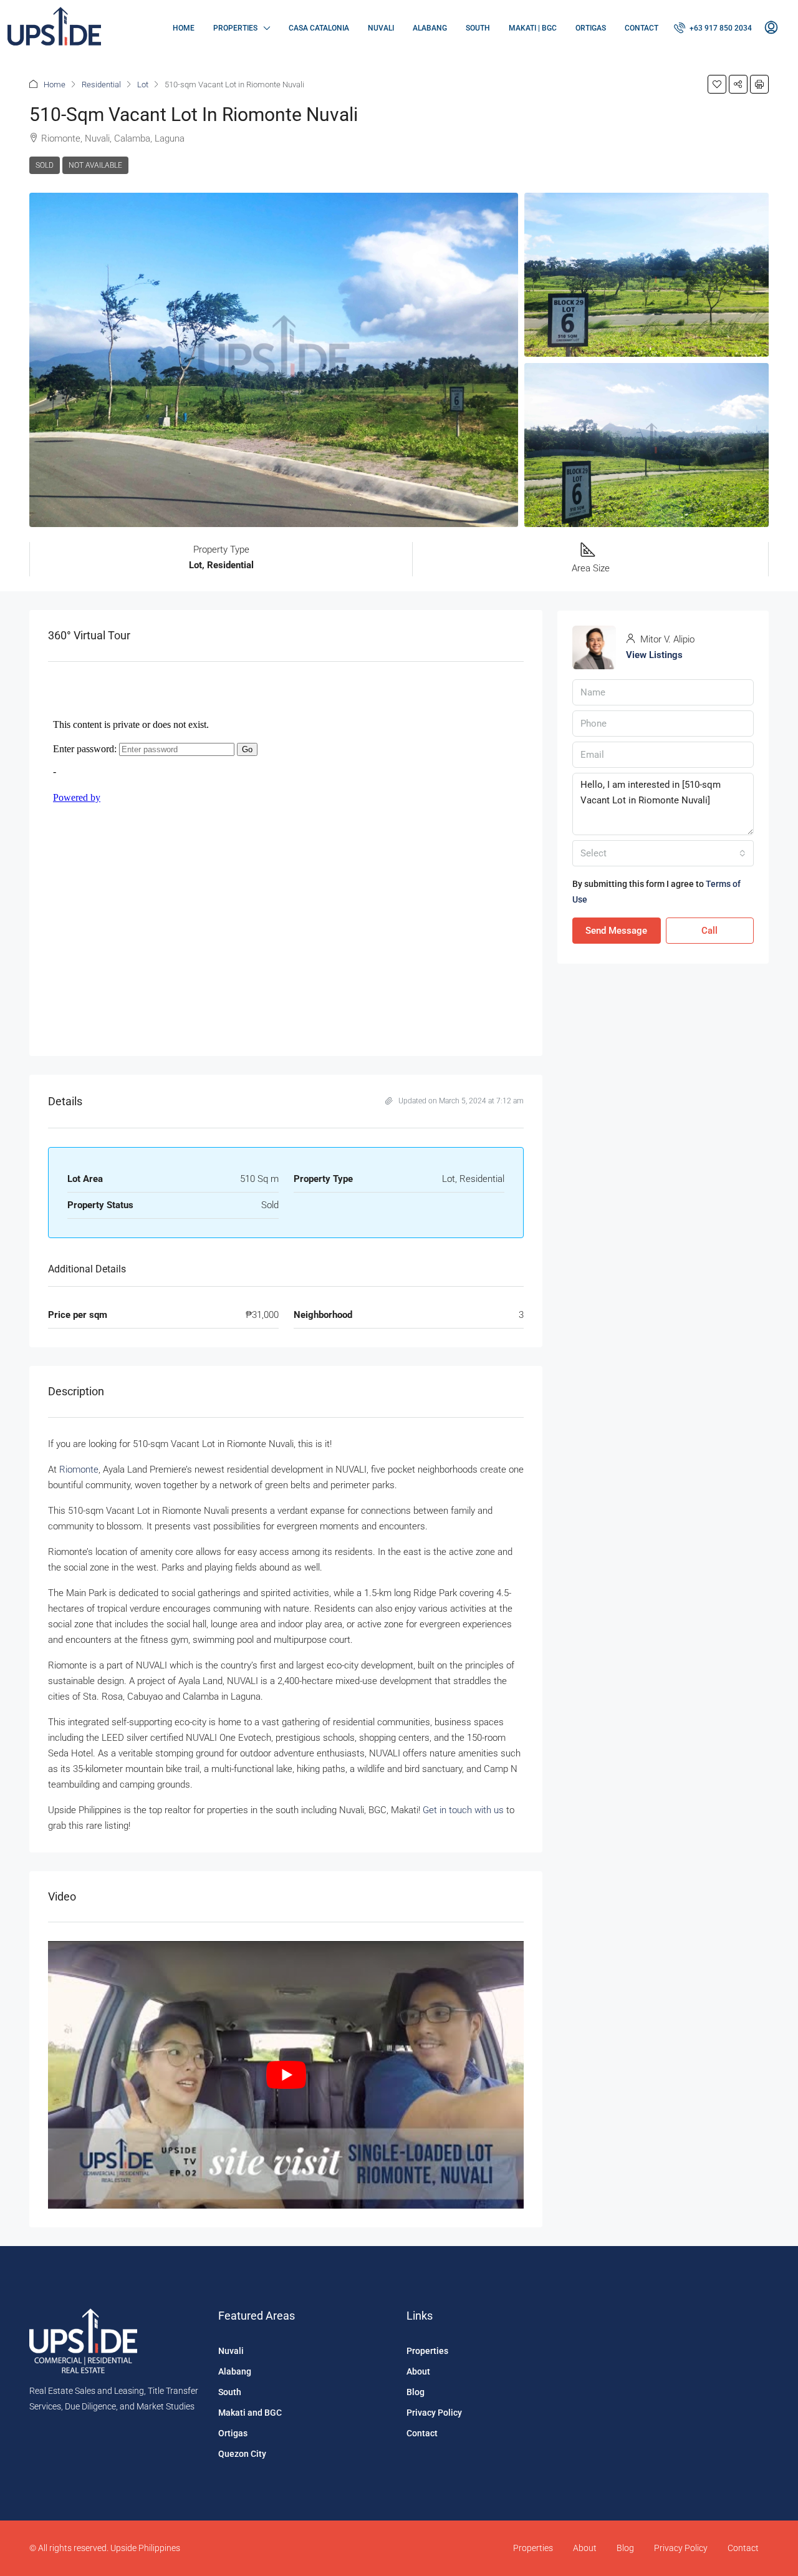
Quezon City (242, 2454)
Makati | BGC (533, 28)
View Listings (654, 655)
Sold (45, 165)
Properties (235, 28)
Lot (143, 85)
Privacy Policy (434, 2413)
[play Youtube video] (286, 2075)
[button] (717, 84)
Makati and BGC (250, 2413)
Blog (416, 2392)
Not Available (95, 165)
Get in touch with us (463, 1810)
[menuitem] (713, 28)
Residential (101, 85)
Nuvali (381, 28)
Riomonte (79, 1470)
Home (184, 28)
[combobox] (663, 853)
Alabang (430, 28)
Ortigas (591, 28)
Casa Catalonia (319, 28)
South (478, 28)
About (418, 2371)
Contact (642, 28)
